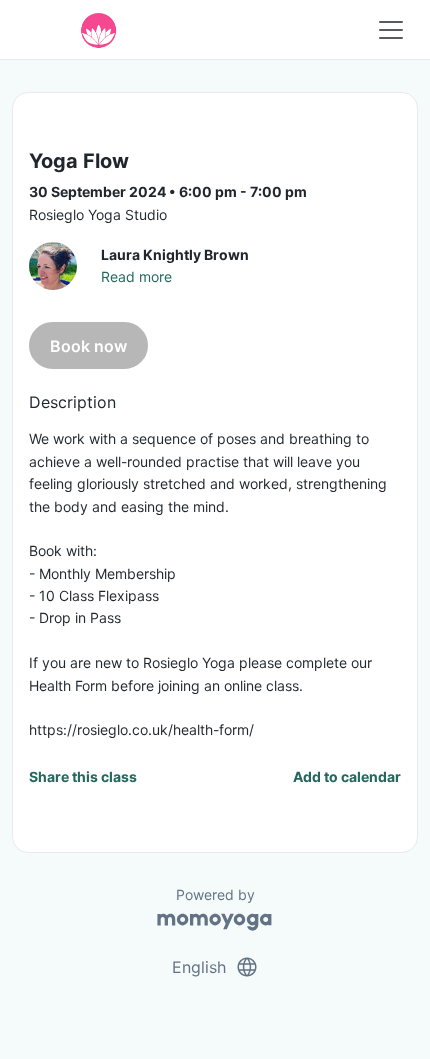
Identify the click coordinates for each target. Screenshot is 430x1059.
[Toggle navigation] (391, 30)
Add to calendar (347, 776)
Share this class (83, 776)
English (215, 967)
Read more (136, 276)
